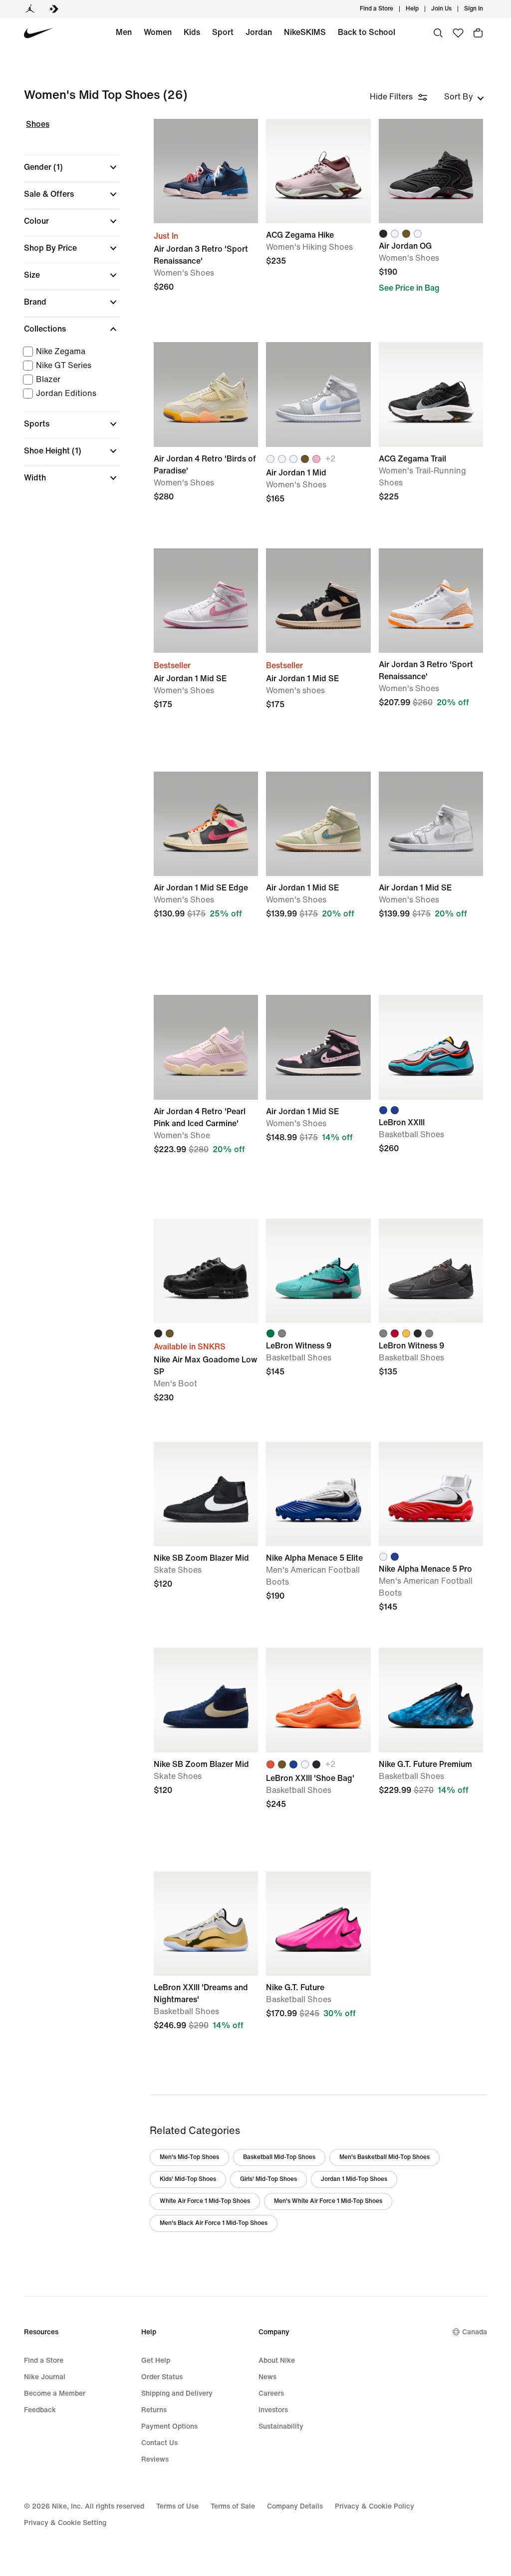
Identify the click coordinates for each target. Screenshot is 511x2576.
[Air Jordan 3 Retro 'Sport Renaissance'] (206, 171)
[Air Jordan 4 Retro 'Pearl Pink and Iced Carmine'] (206, 1047)
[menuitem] (422, 9)
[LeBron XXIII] (431, 1047)
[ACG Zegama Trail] (431, 394)
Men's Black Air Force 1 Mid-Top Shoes (214, 2223)
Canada (475, 2332)
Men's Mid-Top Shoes (189, 2157)
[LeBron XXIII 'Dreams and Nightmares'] (206, 1924)
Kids (192, 32)
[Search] (438, 33)
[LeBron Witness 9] (318, 1271)
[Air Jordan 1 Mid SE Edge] (206, 824)
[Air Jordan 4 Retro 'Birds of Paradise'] (206, 394)
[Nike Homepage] (39, 33)
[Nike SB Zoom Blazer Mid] (206, 1494)
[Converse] (54, 9)
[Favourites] (458, 33)
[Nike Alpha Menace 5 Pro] (431, 1494)
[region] (65, 310)
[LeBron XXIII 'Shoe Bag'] (318, 1700)
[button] (72, 167)
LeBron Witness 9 (431, 1326)
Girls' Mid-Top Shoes (268, 2179)
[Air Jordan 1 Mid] (318, 394)
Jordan (259, 32)
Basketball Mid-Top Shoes (279, 2157)
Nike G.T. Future (318, 1978)
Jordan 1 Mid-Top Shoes (354, 2179)
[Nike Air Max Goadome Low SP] (206, 1271)
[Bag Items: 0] (478, 33)
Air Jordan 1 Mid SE (318, 879)
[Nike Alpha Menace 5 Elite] (318, 1494)
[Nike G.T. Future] (318, 1924)
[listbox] (464, 97)
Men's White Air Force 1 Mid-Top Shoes (328, 2201)
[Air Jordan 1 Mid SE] (206, 601)
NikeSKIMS (305, 32)
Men (124, 32)
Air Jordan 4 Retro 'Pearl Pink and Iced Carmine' (206, 1102)
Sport (223, 32)
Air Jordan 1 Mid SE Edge (206, 879)
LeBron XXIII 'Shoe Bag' (318, 1755)
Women (158, 32)
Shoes (38, 124)
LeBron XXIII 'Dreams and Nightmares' (206, 1978)
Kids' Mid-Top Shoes (188, 2179)
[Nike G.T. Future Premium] (431, 1700)
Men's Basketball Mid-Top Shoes (384, 2157)
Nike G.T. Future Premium (431, 1755)
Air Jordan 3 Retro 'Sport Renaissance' (431, 655)
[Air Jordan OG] (431, 171)
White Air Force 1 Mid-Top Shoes (205, 2201)
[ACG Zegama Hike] (318, 171)
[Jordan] (30, 9)
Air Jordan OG (431, 226)
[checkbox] (70, 352)
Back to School (367, 32)
